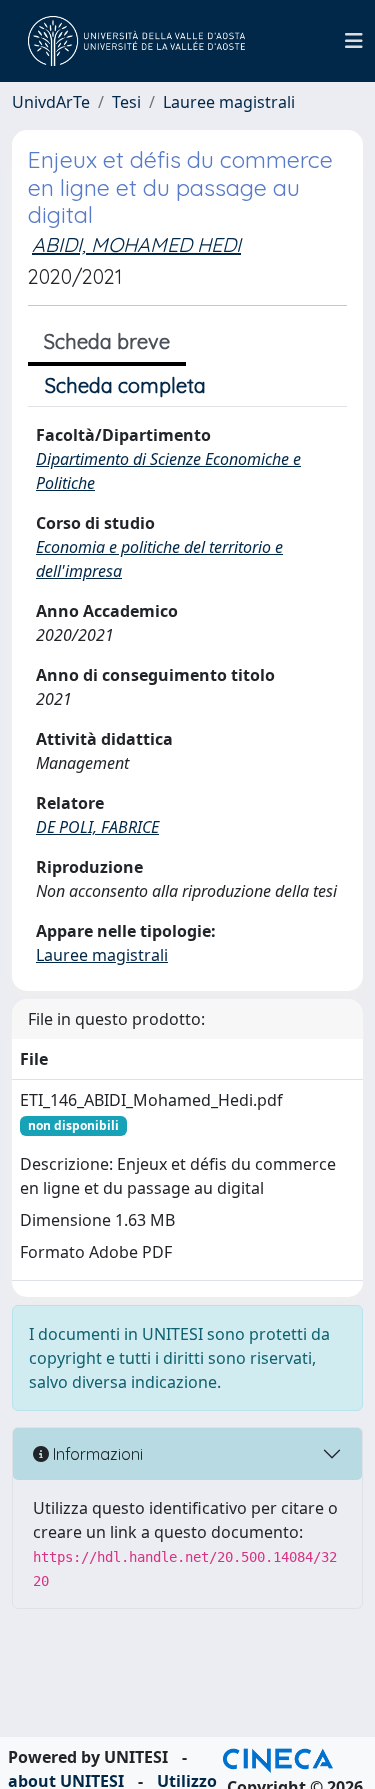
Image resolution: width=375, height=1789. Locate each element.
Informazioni (96, 1454)
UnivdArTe (51, 102)
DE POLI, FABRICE (97, 827)
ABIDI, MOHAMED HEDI (136, 244)
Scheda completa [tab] (125, 385)
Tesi (126, 102)
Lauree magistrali (229, 102)
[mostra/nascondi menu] (354, 41)
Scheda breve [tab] (107, 341)
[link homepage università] (136, 41)
